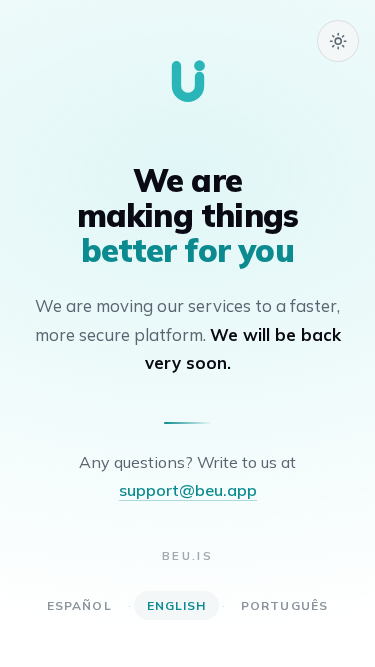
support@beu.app (188, 490)
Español (79, 605)
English (177, 605)
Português (284, 605)
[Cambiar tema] (338, 41)
